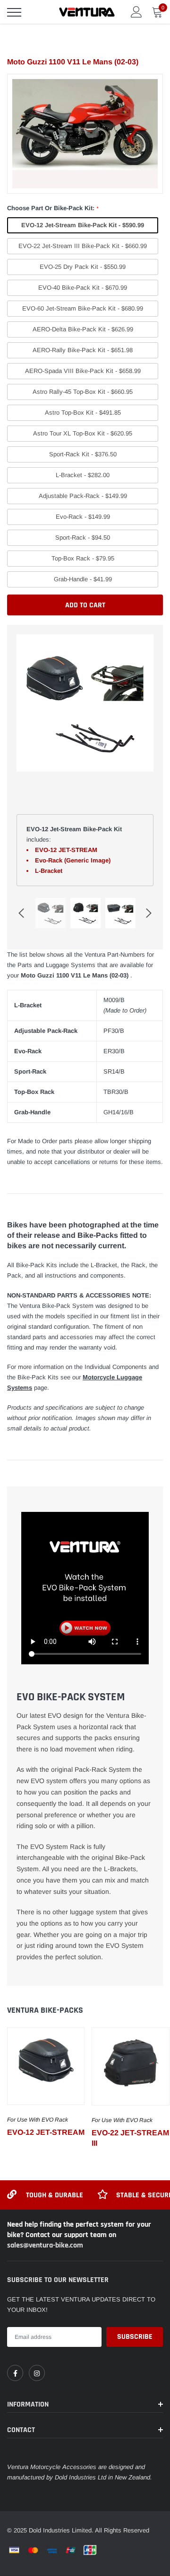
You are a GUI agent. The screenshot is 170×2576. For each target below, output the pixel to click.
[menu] (14, 12)
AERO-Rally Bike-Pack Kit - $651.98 (83, 350)
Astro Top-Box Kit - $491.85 (83, 413)
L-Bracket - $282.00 (83, 475)
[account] (136, 12)
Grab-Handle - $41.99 (83, 579)
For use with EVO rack (38, 2120)
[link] (46, 2066)
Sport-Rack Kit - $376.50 (83, 454)
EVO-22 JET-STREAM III (130, 2138)
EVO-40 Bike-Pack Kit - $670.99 (83, 288)
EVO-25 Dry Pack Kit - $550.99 (83, 267)
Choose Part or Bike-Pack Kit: (53, 208)
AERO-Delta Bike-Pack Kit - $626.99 (83, 329)
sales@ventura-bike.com (45, 2245)
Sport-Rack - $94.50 (83, 537)
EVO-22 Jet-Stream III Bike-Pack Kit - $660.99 (83, 246)
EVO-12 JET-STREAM (46, 2132)
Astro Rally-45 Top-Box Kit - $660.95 (83, 392)
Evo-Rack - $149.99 (83, 517)
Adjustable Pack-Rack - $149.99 (83, 496)
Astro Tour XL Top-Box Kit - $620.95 (83, 433)
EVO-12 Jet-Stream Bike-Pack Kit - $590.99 (83, 225)
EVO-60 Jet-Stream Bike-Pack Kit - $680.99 (83, 308)
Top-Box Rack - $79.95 (83, 558)
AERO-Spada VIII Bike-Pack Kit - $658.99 (83, 371)
